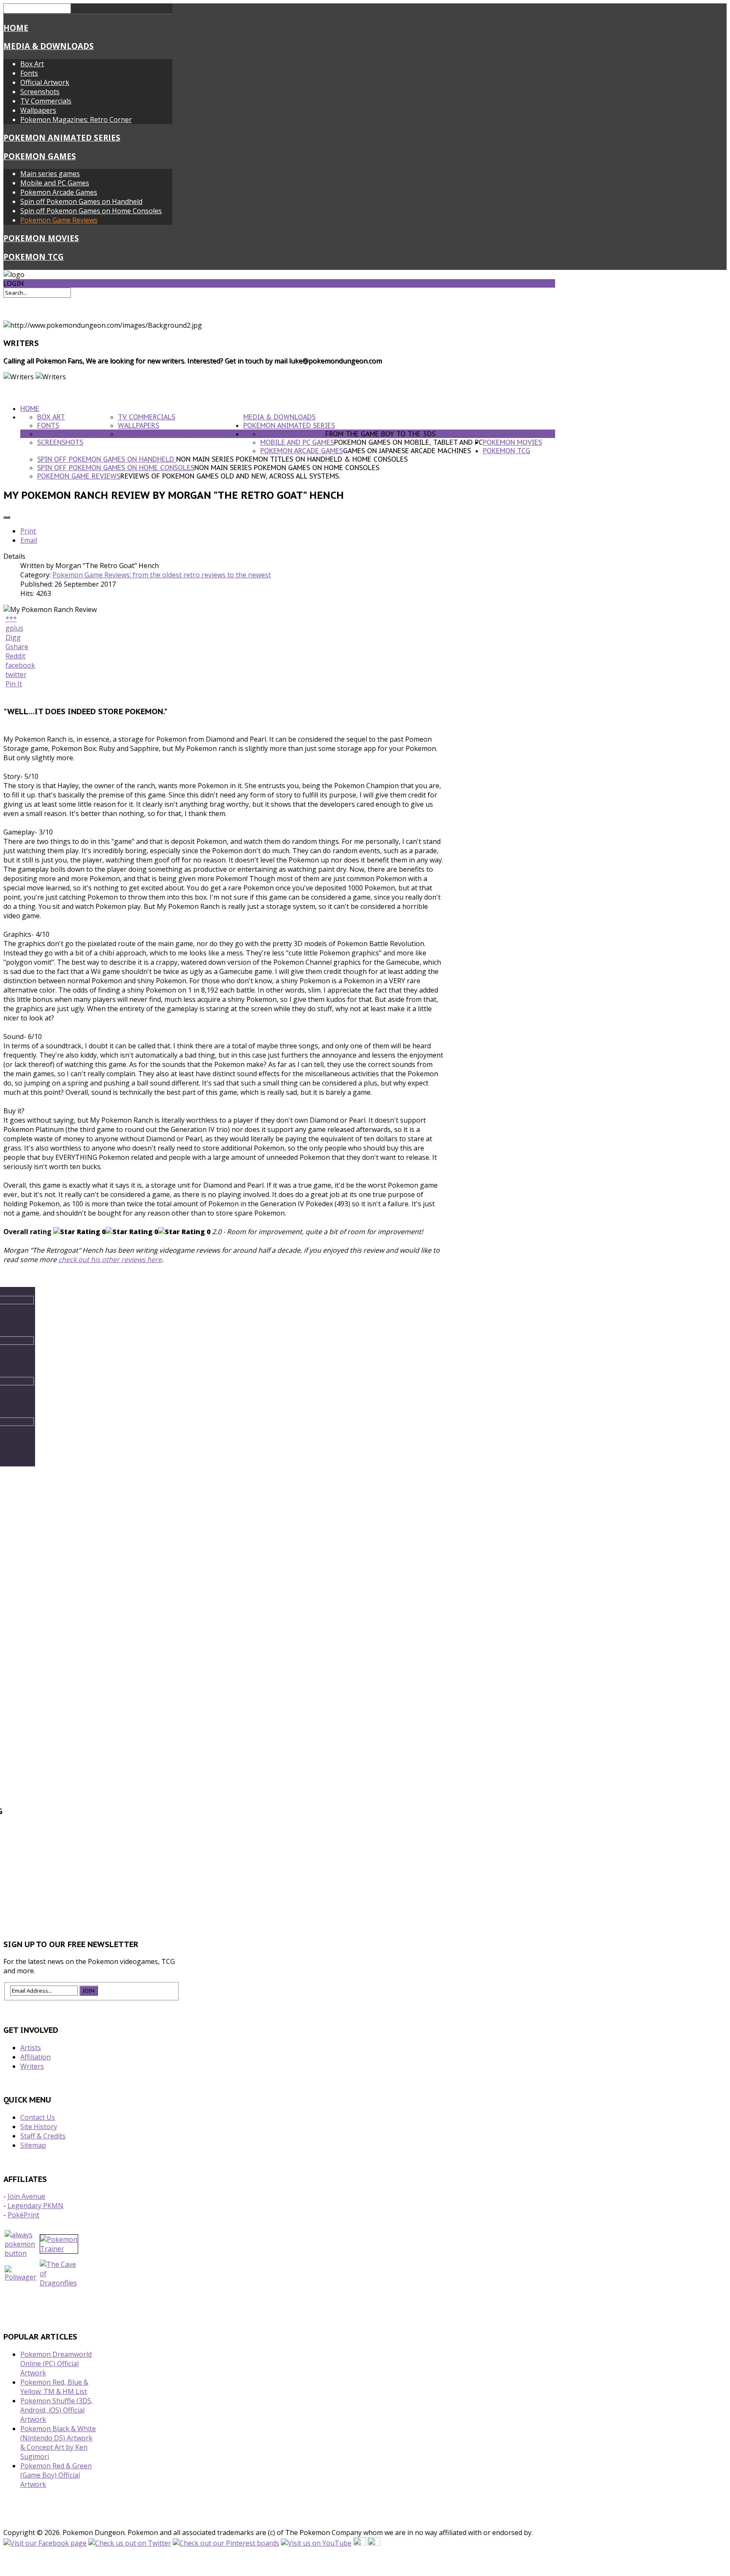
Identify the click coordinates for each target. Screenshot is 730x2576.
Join (89, 1991)
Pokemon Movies (41, 238)
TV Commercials (46, 101)
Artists (31, 2048)
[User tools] (7, 517)
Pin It (14, 684)
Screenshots (40, 92)
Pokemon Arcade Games (59, 192)
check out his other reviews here (110, 1259)
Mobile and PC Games (55, 183)
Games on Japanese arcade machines (407, 451)
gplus (14, 628)
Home (16, 28)
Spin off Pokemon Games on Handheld (81, 201)
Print (28, 531)
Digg (13, 637)
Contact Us (38, 2117)
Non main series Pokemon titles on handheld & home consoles (292, 459)
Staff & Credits (43, 2136)
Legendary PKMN (35, 2206)
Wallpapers (38, 110)
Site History (39, 2127)
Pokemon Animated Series (62, 137)
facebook (20, 665)
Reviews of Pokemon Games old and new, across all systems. (230, 476)
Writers (32, 2066)
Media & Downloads (49, 46)
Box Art (32, 64)
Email (29, 540)
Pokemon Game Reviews (59, 220)
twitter (16, 675)
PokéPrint (23, 2215)
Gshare (17, 647)
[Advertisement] (279, 1894)
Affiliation (35, 2057)
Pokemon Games (40, 156)
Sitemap (33, 2145)
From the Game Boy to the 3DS (380, 434)
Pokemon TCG (34, 257)
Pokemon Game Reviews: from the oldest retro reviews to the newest (162, 575)
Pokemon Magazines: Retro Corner (76, 120)
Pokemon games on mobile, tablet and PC (409, 442)
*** (11, 619)
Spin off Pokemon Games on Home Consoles (91, 211)
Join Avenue (26, 2196)
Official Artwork (45, 82)
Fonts (29, 73)
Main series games (50, 174)
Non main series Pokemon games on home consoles (287, 468)
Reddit (15, 656)
